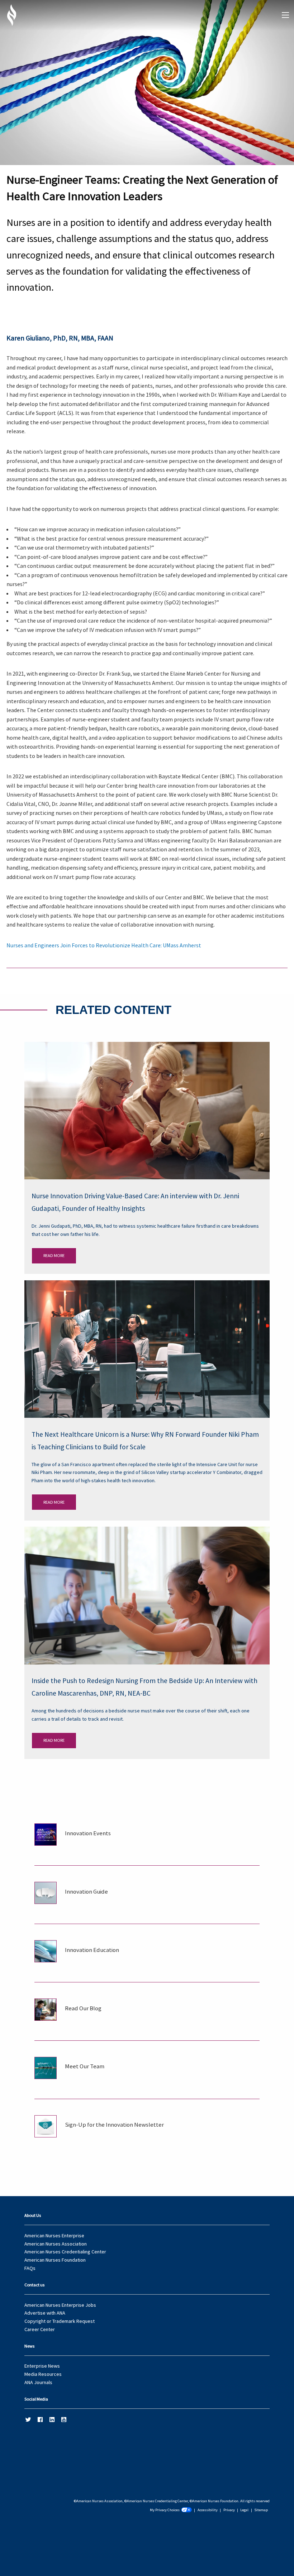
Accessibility (208, 2510)
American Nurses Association (56, 2244)
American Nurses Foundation (55, 2260)
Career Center (40, 2329)
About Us (33, 2215)
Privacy (229, 2510)
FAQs (30, 2268)
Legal (244, 2510)
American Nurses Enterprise (54, 2236)
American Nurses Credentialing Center (65, 2252)
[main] (147, 1069)
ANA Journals (38, 2382)
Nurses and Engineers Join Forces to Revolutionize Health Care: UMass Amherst (104, 945)
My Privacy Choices (165, 2510)
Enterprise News (42, 2366)
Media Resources (43, 2374)
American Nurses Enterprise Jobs (60, 2305)
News (29, 2346)
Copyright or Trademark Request (60, 2321)
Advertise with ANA (45, 2313)
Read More (54, 1255)
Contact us (34, 2285)
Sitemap (261, 2510)
